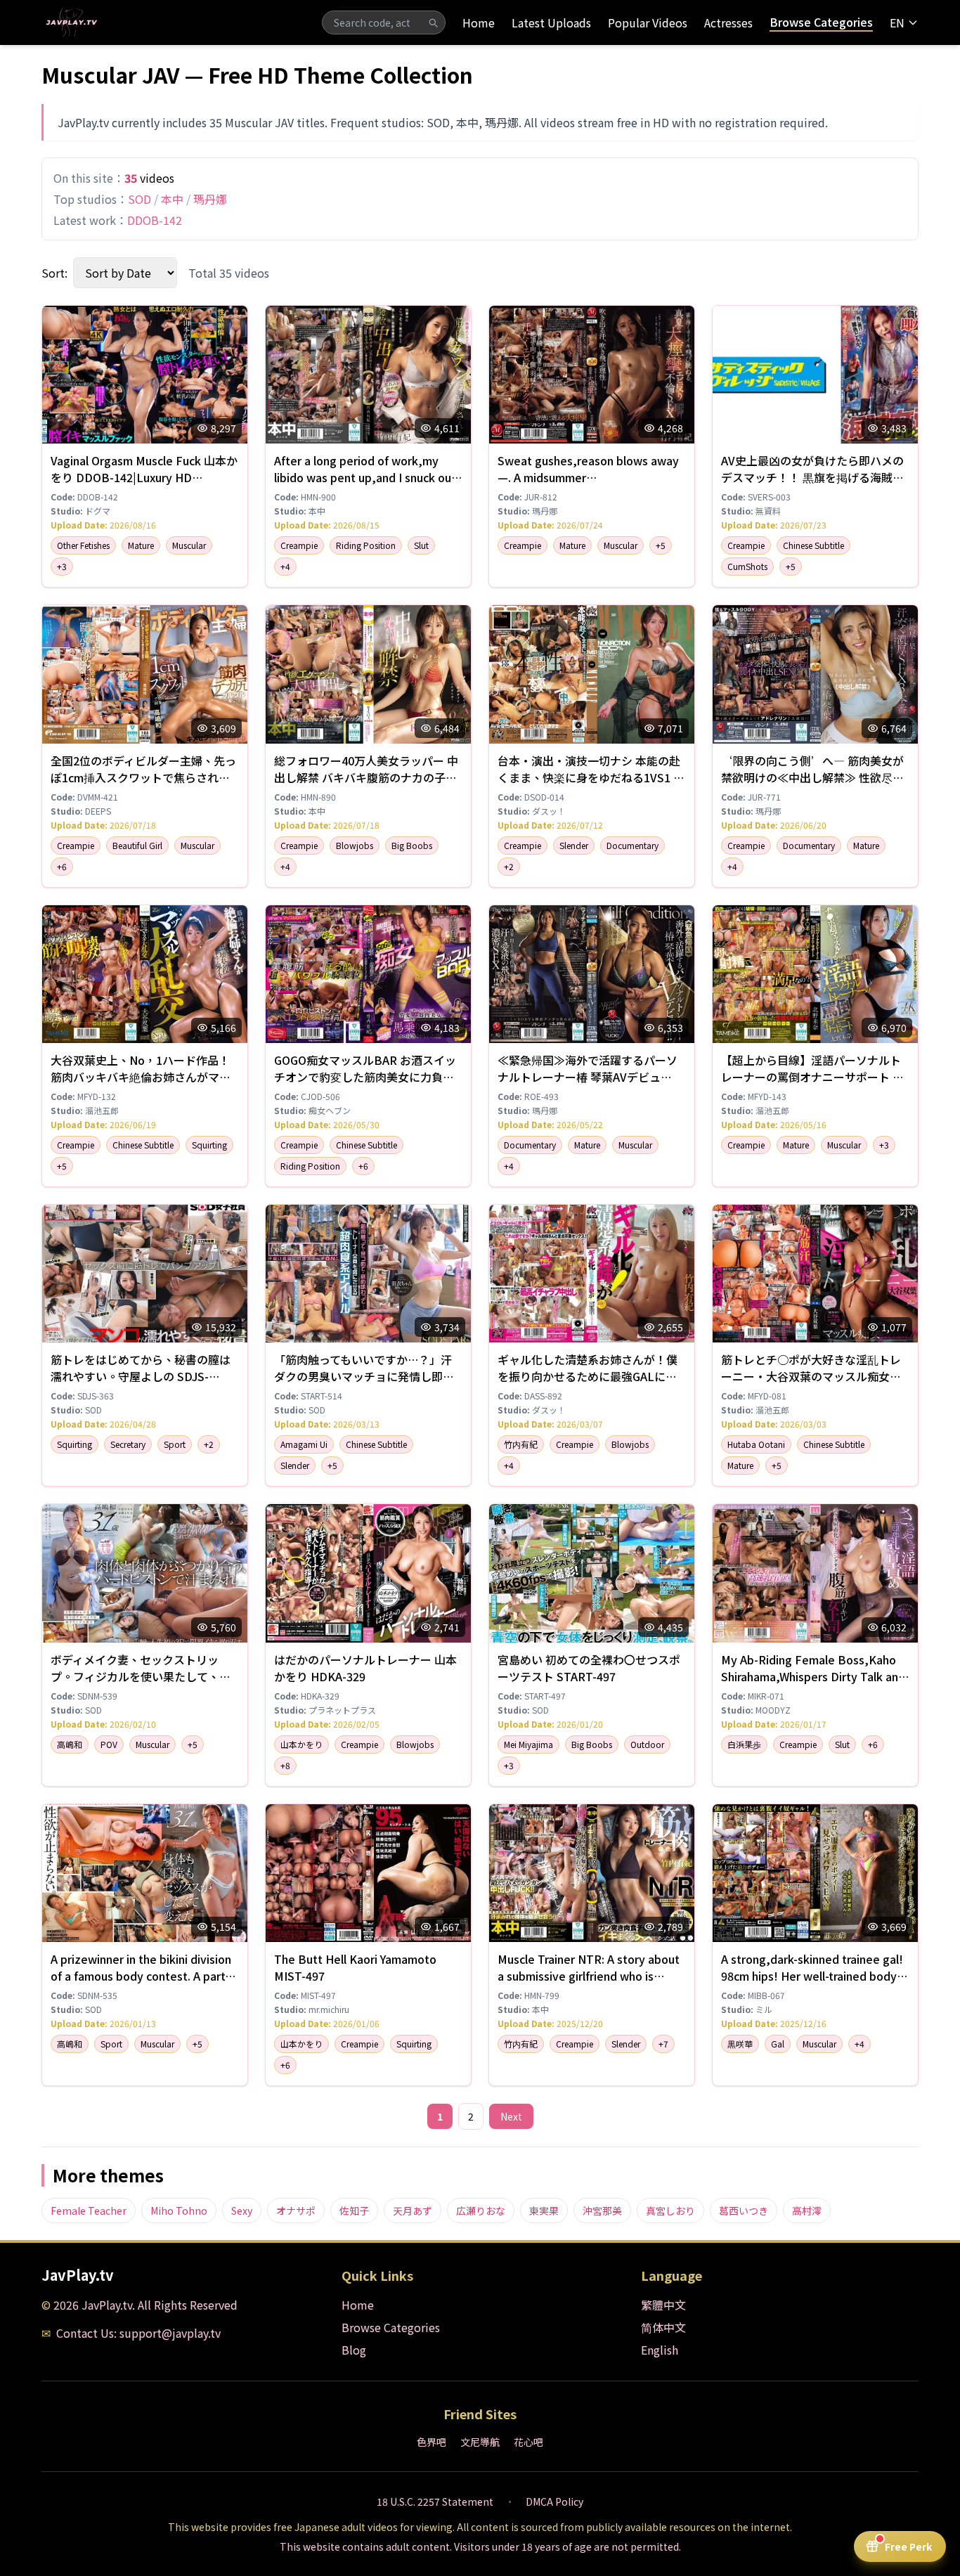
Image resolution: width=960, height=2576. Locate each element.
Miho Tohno (179, 2211)
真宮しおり (670, 2211)
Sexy (242, 2211)
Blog (354, 2350)
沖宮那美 (602, 2211)
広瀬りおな (481, 2211)
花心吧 (528, 2442)
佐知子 (354, 2211)
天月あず (413, 2211)
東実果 (544, 2211)
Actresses (728, 22)
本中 (172, 199)
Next (511, 2116)
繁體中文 (663, 2305)
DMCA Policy (554, 2501)
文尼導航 (480, 2442)
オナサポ (296, 2211)
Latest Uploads (551, 22)
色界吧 (432, 2442)
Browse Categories (821, 22)
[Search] (433, 22)
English (660, 2350)
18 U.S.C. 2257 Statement (435, 2501)
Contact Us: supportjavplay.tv (138, 2333)
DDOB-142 (155, 220)
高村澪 (807, 2211)
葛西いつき (744, 2211)
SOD (140, 199)
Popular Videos (648, 22)
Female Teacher (89, 2211)
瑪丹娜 (210, 199)
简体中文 (663, 2327)
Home (479, 22)
